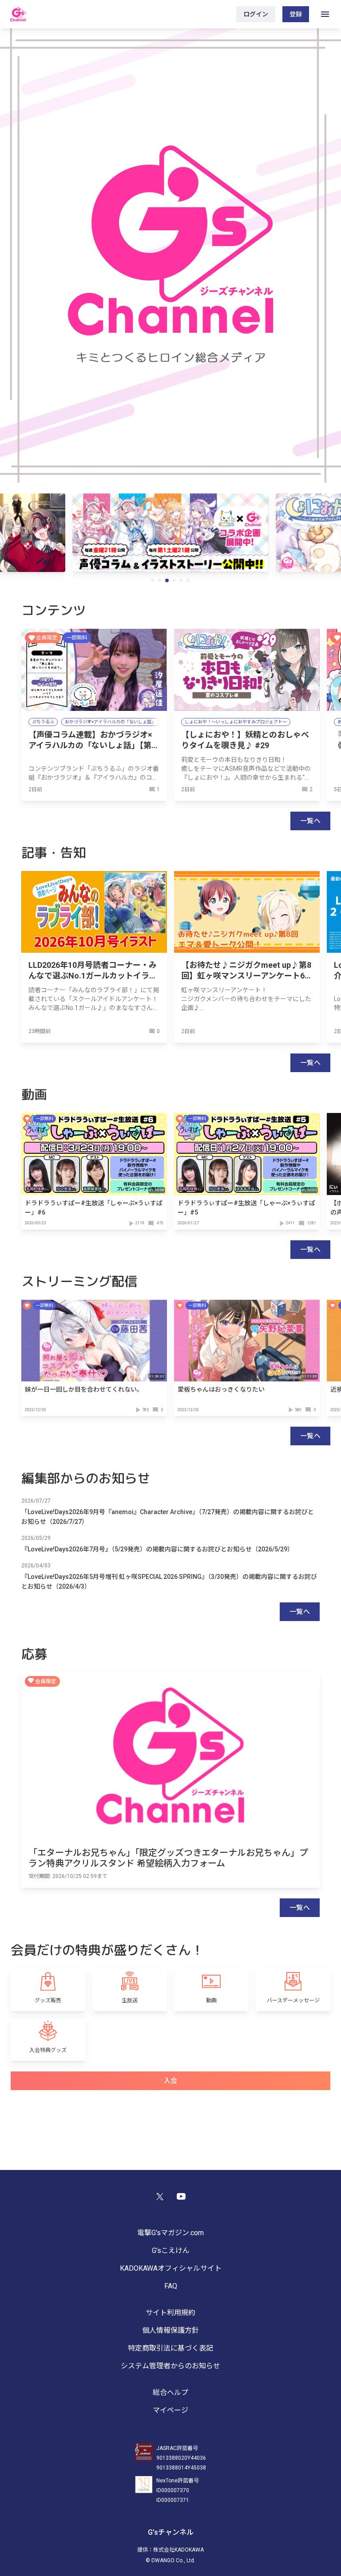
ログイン (256, 14)
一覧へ (310, 821)
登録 (296, 14)
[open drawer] (325, 14)
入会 (171, 2081)
